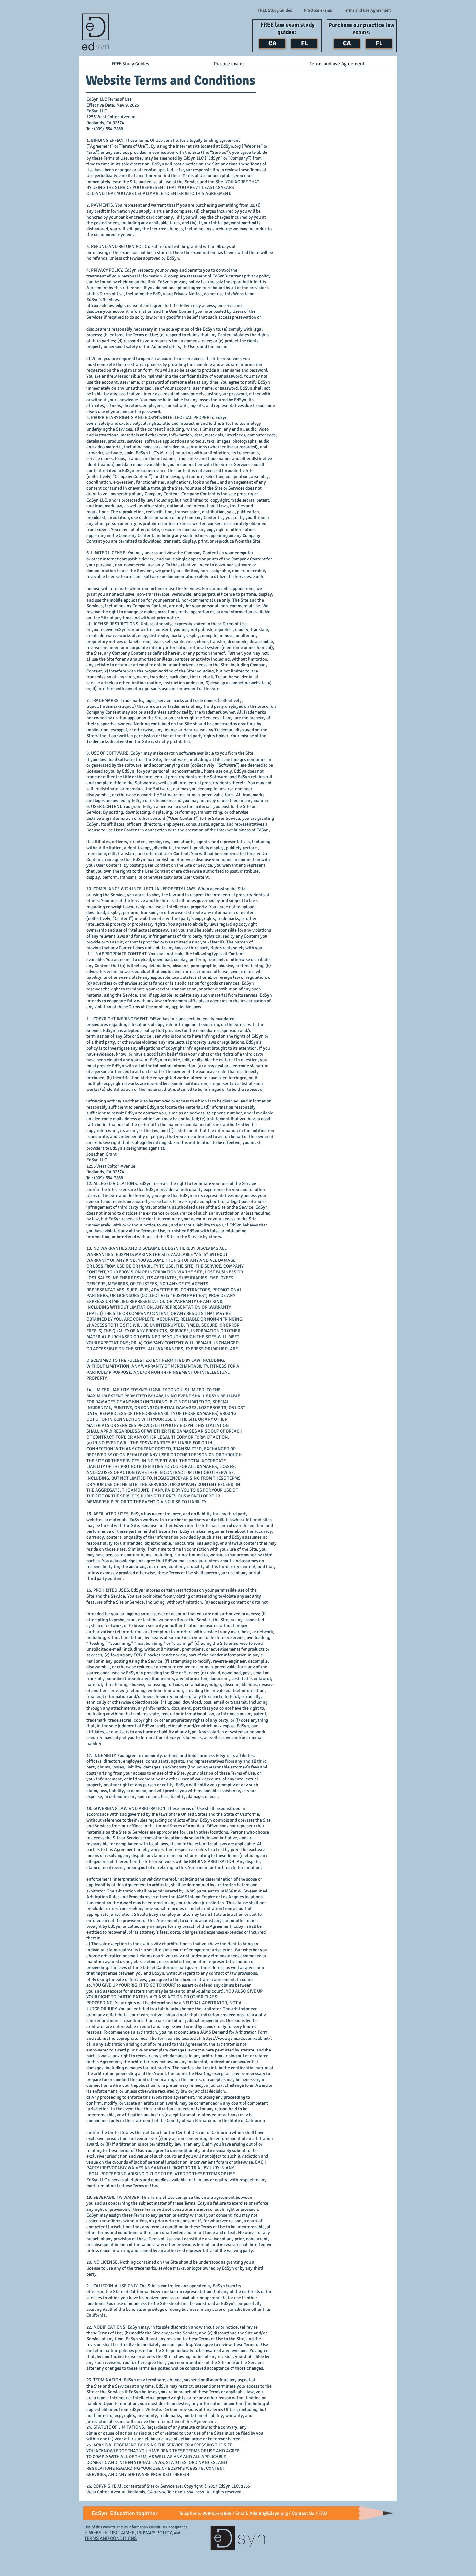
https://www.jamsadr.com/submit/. (237, 2038)
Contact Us (303, 2513)
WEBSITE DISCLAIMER (112, 2533)
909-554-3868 (217, 2513)
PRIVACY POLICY (154, 2533)
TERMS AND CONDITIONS (111, 2538)
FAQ (323, 2513)
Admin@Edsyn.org (269, 2513)
